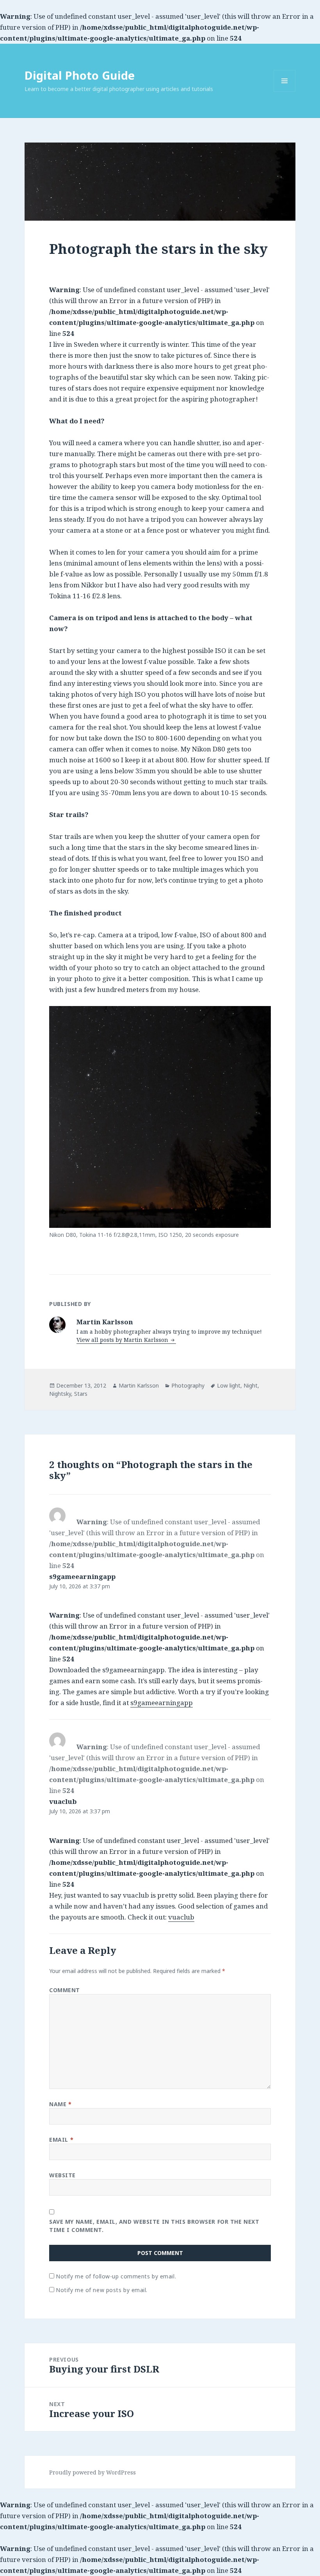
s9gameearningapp (82, 1576)
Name (60, 2104)
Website (62, 2175)
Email (61, 2140)
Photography (188, 1385)
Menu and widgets (285, 92)
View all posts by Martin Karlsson (123, 1340)
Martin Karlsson (139, 1385)
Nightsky (60, 1394)
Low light (229, 1385)
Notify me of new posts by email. (102, 2290)
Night (251, 1385)
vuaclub (63, 1801)
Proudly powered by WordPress (92, 2472)
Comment (65, 1990)
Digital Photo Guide (80, 75)
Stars (81, 1394)
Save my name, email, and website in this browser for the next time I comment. (154, 2226)
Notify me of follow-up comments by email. (116, 2276)
